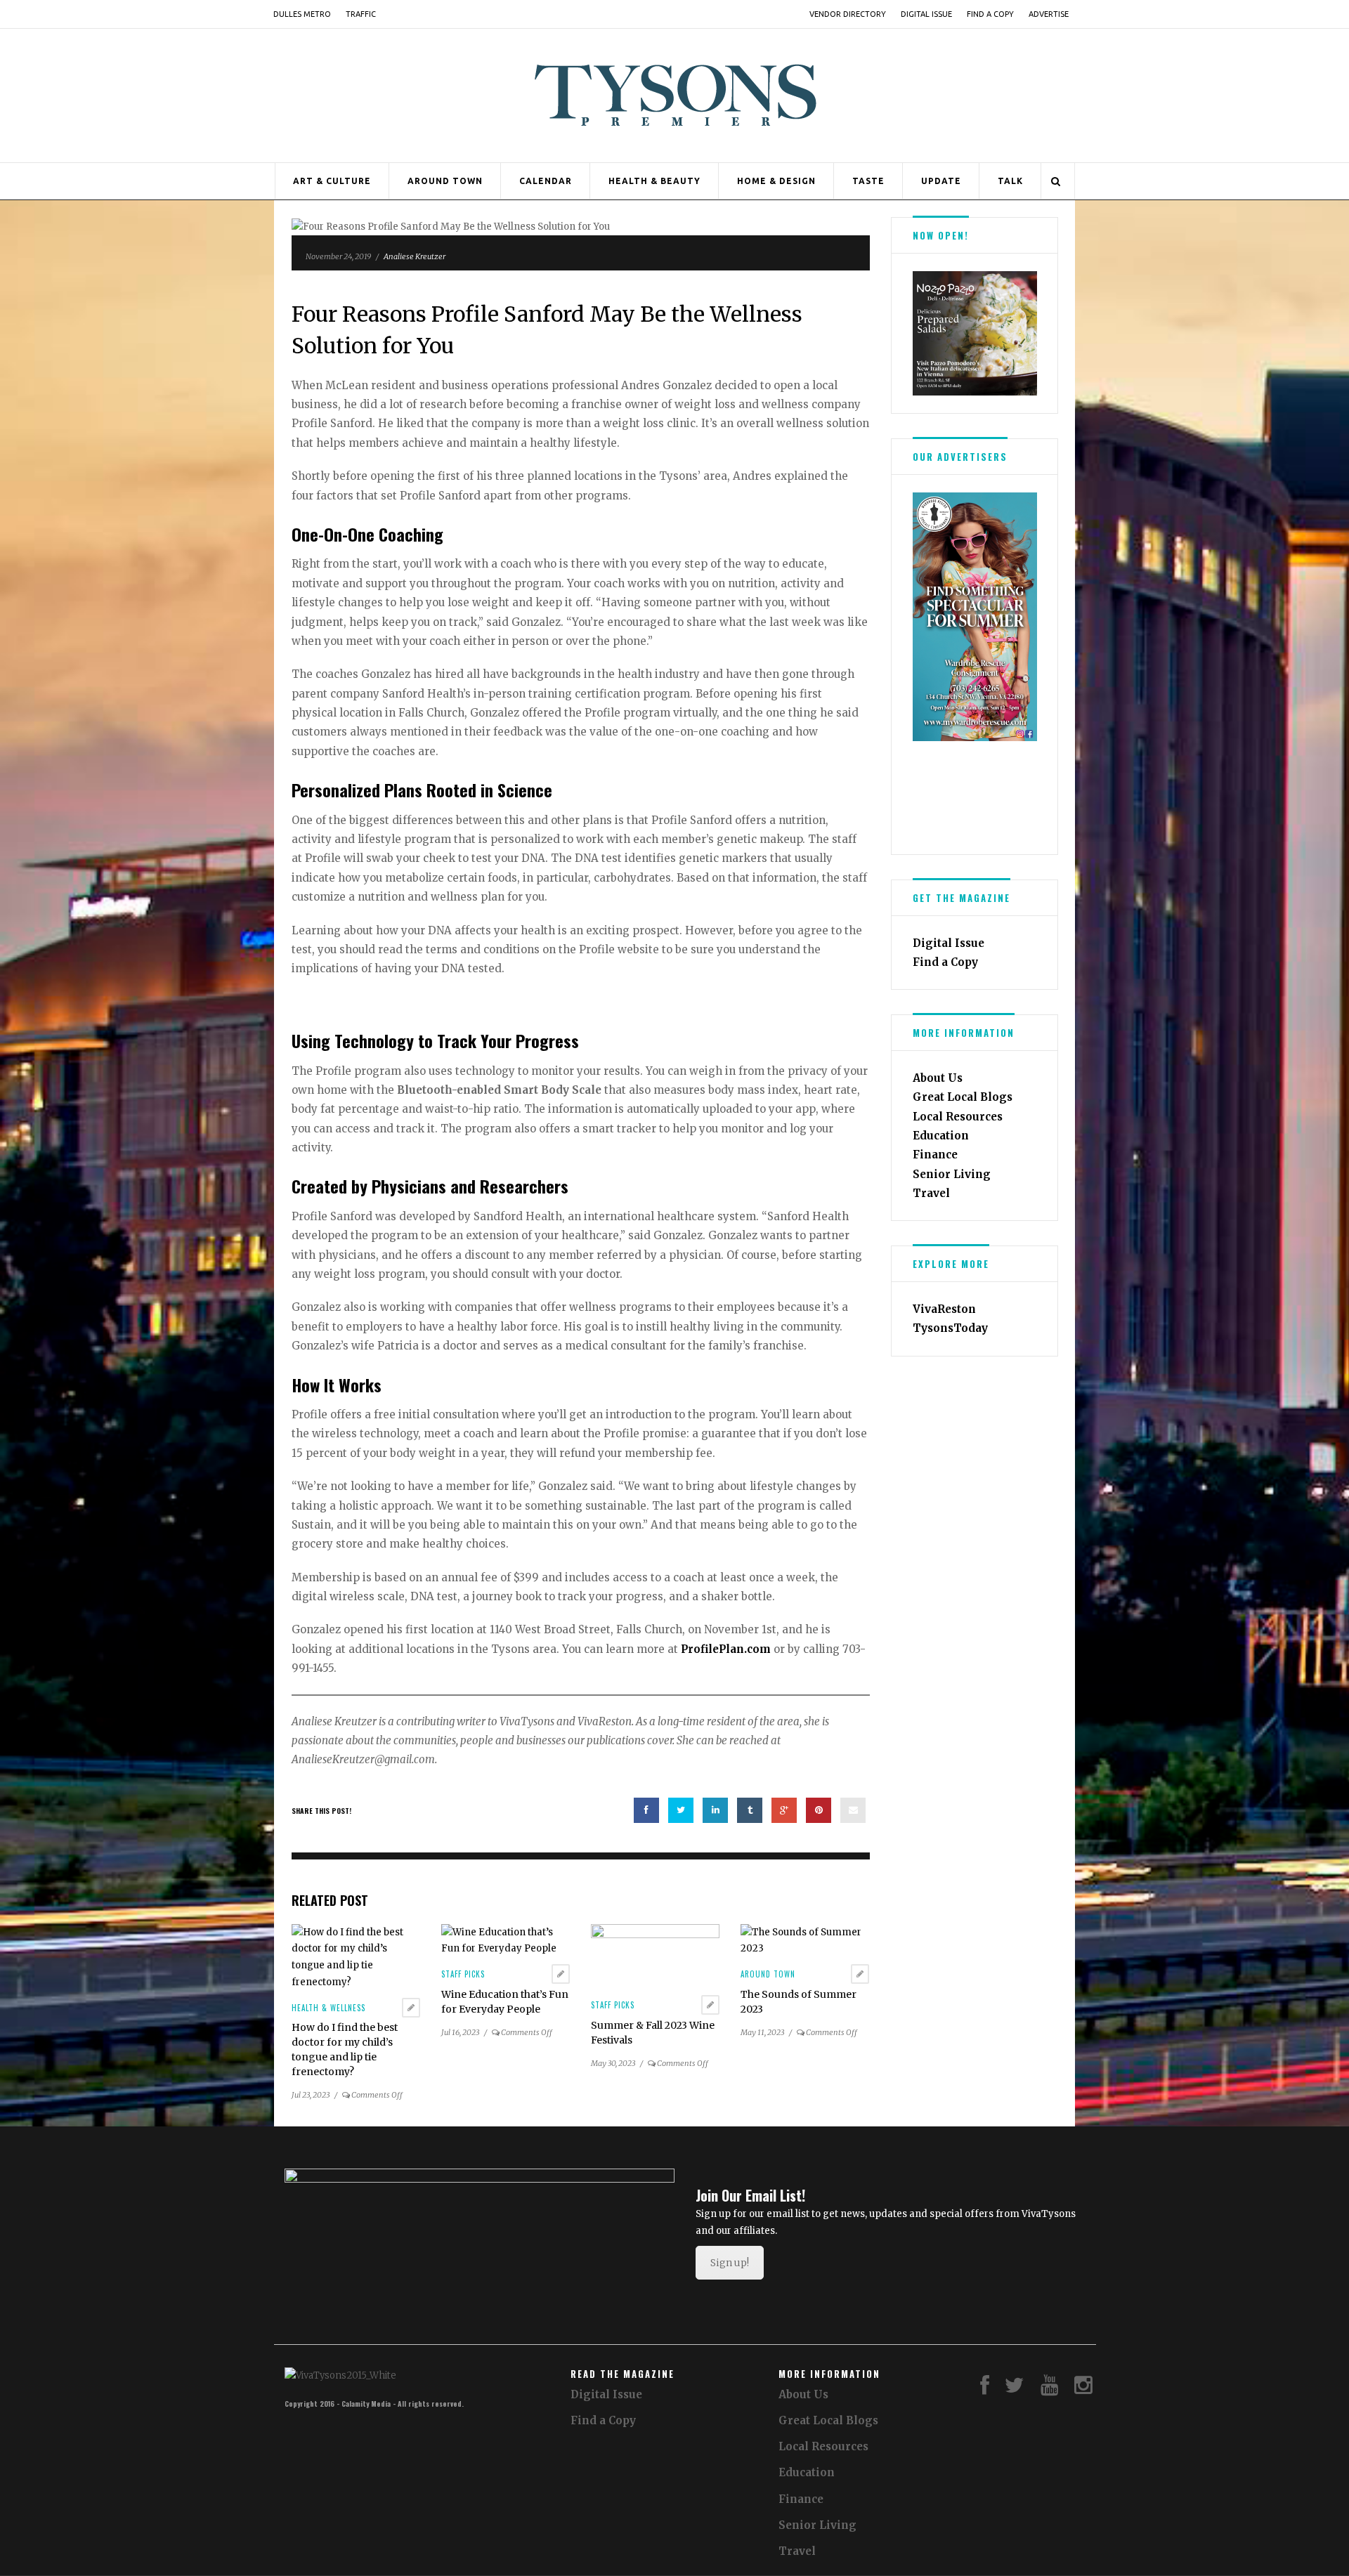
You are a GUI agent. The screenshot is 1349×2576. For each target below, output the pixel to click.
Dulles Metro (302, 14)
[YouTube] (1050, 2389)
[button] (923, 333)
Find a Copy (990, 14)
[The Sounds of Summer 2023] (805, 1940)
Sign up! (730, 2263)
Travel (931, 1193)
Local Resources (958, 1117)
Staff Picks (463, 1974)
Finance (935, 1155)
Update (941, 181)
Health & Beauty (654, 181)
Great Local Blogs (963, 1097)
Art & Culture (332, 181)
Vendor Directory (848, 14)
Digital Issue (926, 14)
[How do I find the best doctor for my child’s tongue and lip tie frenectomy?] (356, 1957)
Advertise (1049, 14)
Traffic (361, 14)
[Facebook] (985, 2389)
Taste (868, 181)
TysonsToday (950, 1328)
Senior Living (952, 1174)
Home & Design (776, 181)
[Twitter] (1015, 2389)
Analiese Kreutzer (415, 256)
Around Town (445, 181)
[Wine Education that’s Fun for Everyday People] (506, 1940)
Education (941, 1136)
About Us (938, 1078)
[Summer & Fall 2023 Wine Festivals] (655, 1955)
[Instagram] (1083, 2389)
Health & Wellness (328, 2008)
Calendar (546, 181)
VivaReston (944, 1309)
